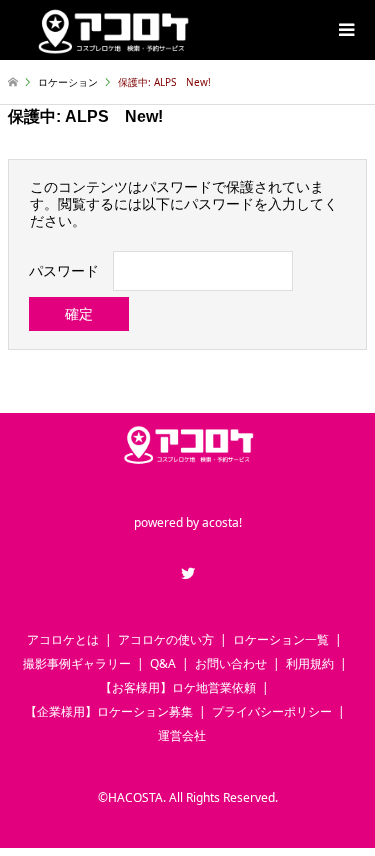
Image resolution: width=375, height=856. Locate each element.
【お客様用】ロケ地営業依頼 (178, 687)
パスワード (64, 270)
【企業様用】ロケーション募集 (109, 711)
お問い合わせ (231, 663)
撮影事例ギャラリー (77, 663)
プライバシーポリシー (272, 711)
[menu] (345, 30)
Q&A (163, 663)
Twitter (188, 573)
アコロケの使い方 (166, 639)
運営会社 (182, 735)
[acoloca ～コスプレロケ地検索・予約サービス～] (112, 29)
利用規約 (310, 663)
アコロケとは (63, 639)
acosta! (222, 523)
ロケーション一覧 (281, 639)
